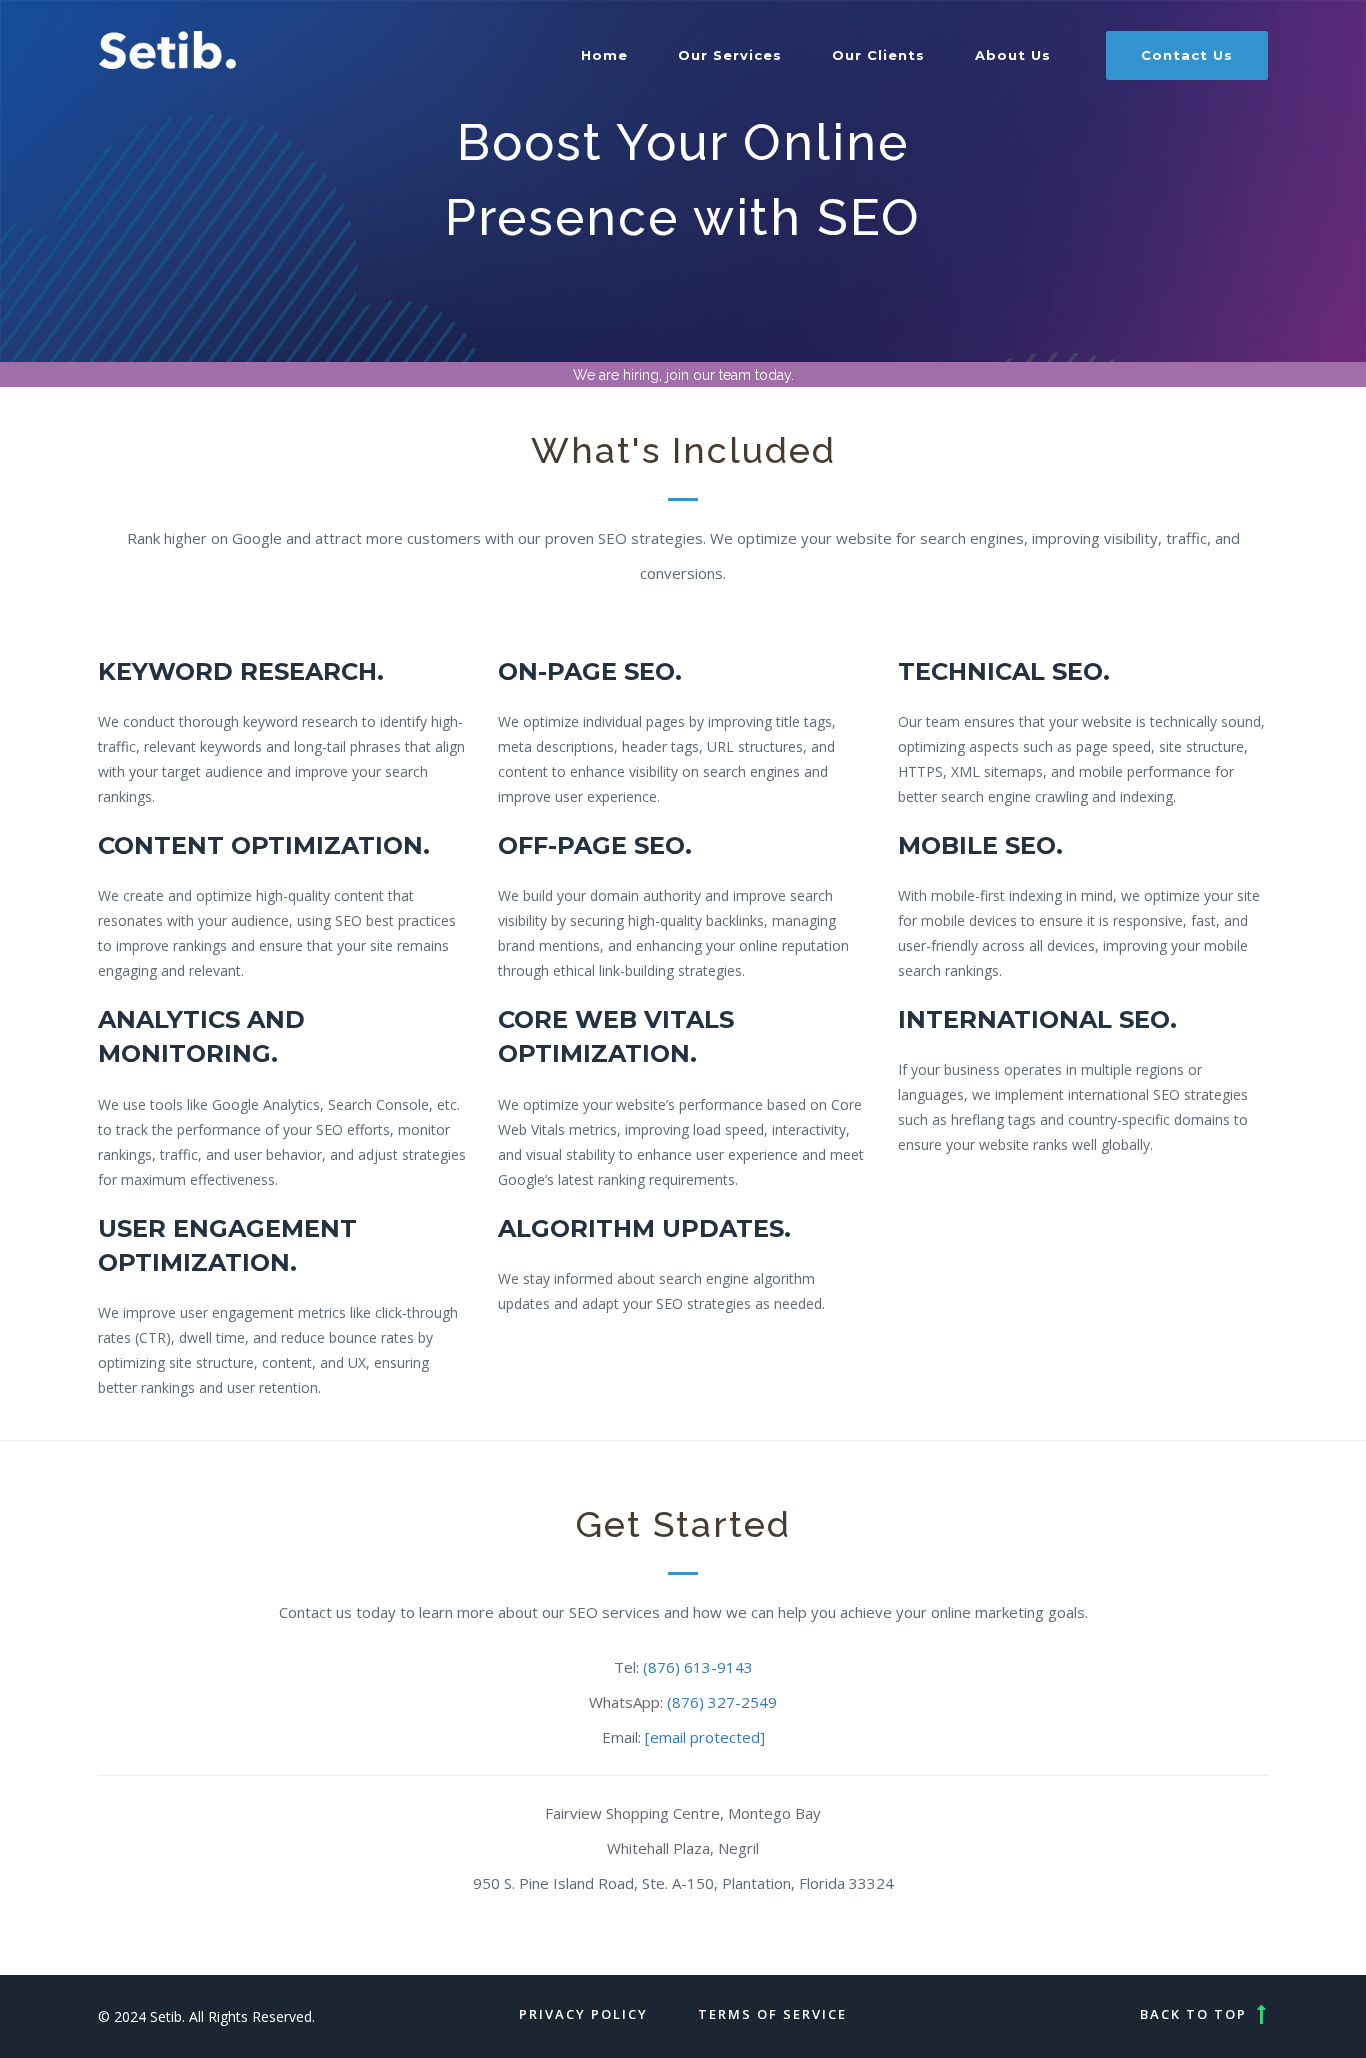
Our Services (730, 55)
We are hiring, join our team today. (683, 375)
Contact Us (1187, 55)
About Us (1013, 55)
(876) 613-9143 (698, 1667)
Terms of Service (772, 2014)
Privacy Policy (583, 2014)
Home (604, 55)
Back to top (1193, 2014)
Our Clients (878, 55)
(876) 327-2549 (722, 1702)
